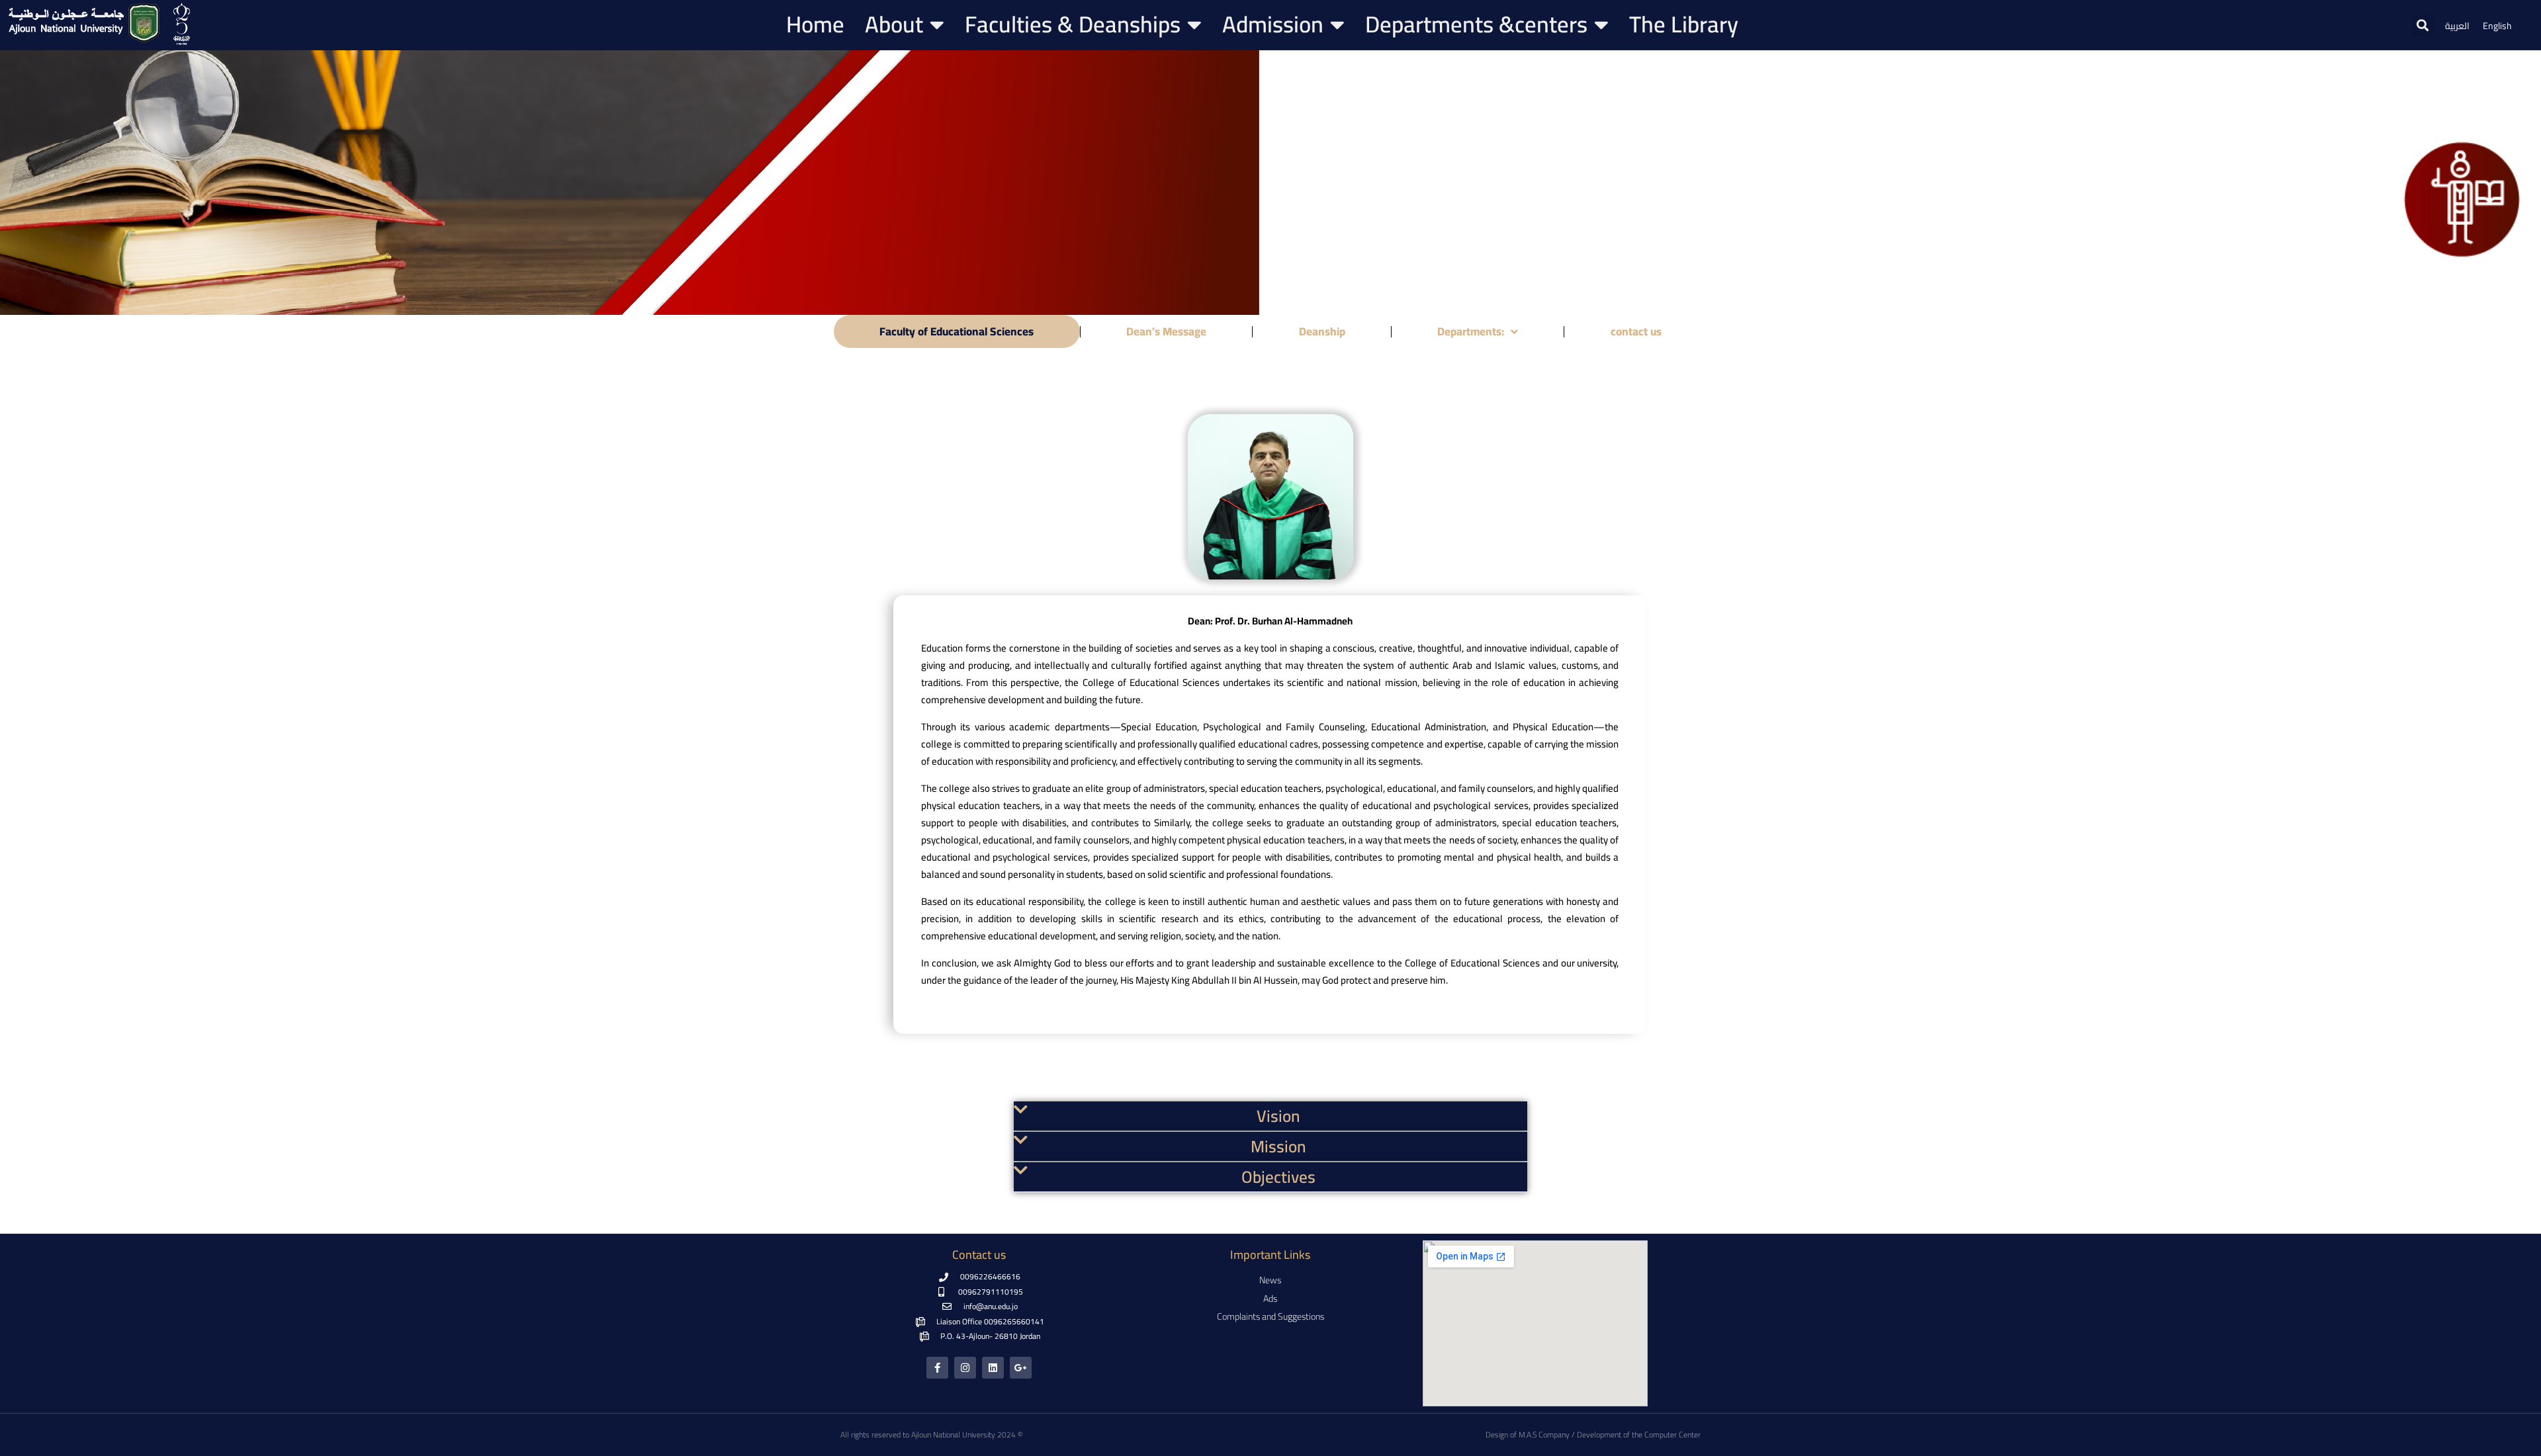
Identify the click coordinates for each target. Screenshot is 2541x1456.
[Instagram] (965, 1368)
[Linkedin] (993, 1368)
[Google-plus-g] (1021, 1368)
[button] (2422, 25)
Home (815, 24)
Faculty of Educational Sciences (957, 331)
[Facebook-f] (937, 1368)
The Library (1684, 24)
